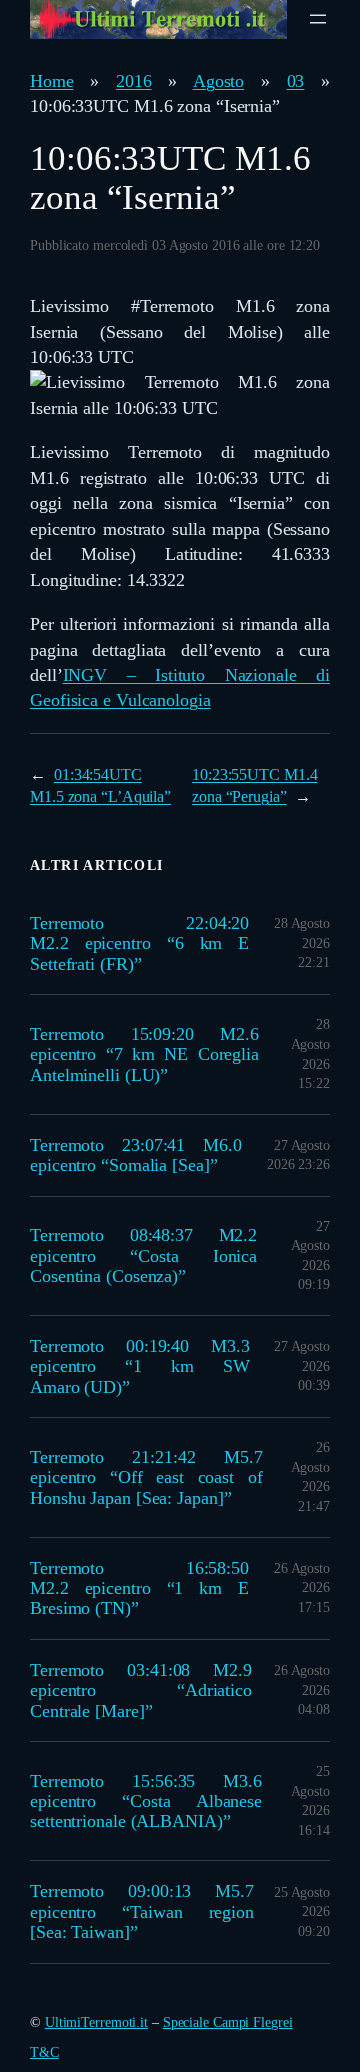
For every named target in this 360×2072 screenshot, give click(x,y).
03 (296, 81)
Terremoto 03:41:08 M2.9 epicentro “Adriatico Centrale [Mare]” (141, 1690)
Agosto (218, 81)
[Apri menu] (318, 19)
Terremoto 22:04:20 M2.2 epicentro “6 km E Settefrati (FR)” (139, 943)
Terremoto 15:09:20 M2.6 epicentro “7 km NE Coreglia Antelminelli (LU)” (144, 1054)
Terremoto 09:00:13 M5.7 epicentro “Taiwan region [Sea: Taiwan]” (142, 1911)
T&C (44, 2052)
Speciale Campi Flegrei (228, 2022)
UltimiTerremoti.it (96, 2022)
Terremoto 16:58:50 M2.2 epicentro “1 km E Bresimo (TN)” (139, 1588)
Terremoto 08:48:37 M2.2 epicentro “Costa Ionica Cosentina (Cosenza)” (143, 1255)
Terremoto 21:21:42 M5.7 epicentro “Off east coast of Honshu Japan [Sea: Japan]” (146, 1477)
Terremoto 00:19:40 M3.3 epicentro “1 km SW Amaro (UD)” (140, 1366)
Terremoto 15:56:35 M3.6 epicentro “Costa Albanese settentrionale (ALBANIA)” (146, 1801)
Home (52, 81)
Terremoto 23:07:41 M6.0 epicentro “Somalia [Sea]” (136, 1155)
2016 (134, 81)
